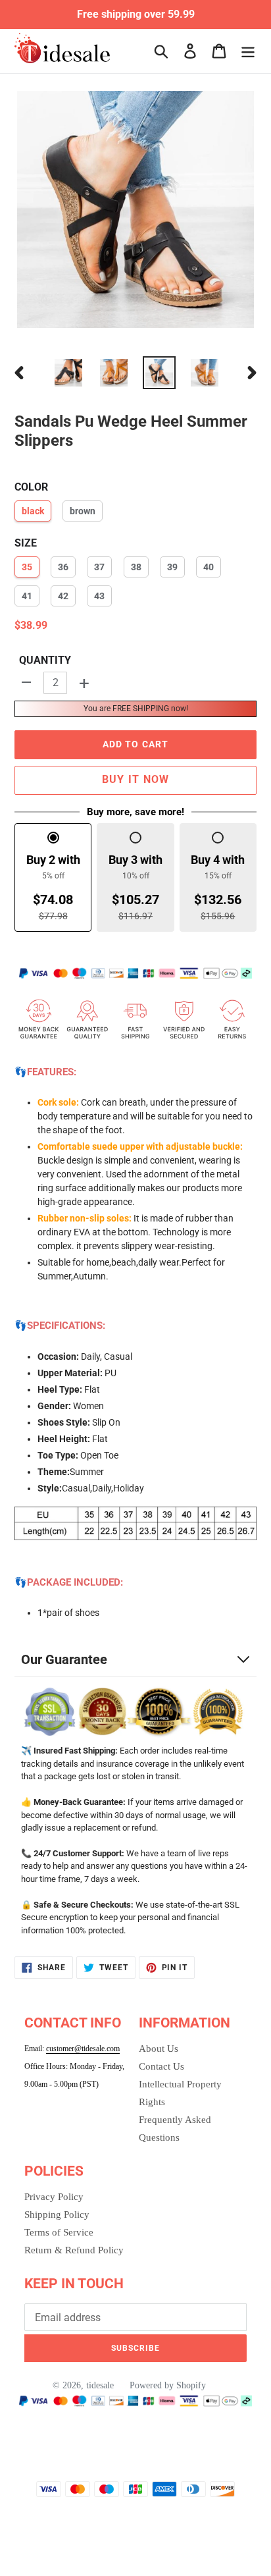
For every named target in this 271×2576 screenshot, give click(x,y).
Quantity (45, 660)
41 (27, 596)
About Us (159, 2049)
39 (172, 567)
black (33, 511)
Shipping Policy (57, 2214)
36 (63, 567)
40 (209, 567)
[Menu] (248, 51)
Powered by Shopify (168, 2385)
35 (27, 567)
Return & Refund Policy (74, 2250)
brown (83, 511)
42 (63, 596)
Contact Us (161, 2066)
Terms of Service (59, 2232)
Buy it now (136, 779)
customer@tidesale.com (83, 2049)
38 (136, 567)
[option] (69, 373)
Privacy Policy (54, 2197)
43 (99, 596)
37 (99, 567)
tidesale (100, 2385)
